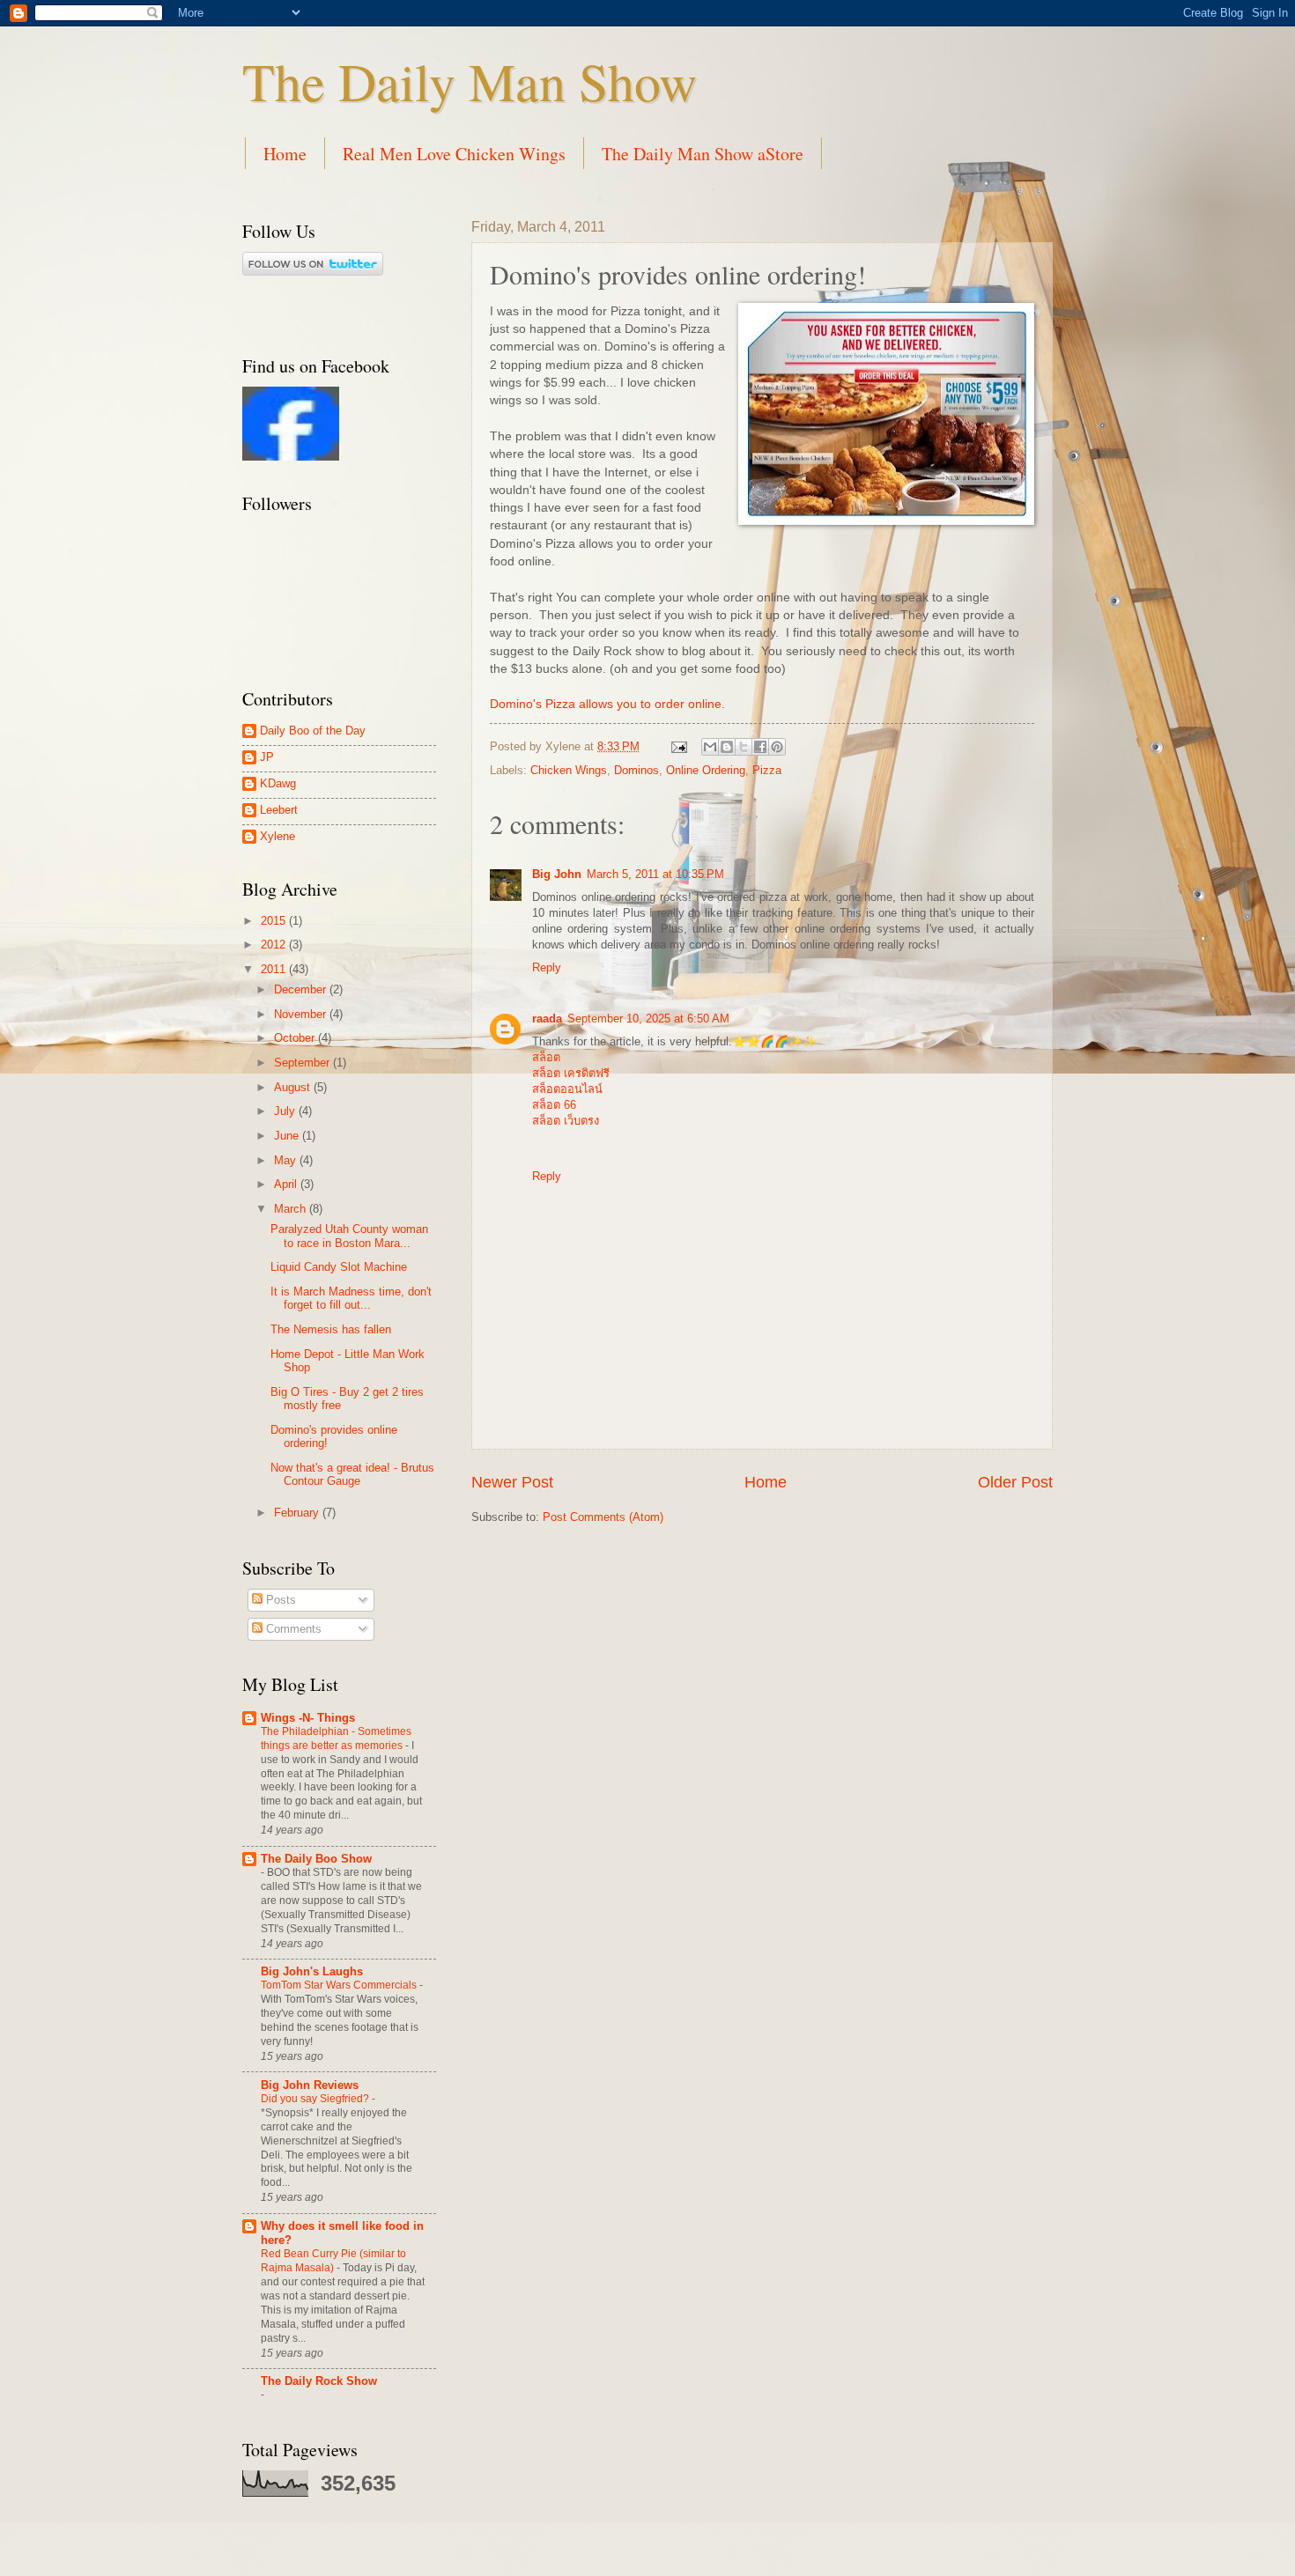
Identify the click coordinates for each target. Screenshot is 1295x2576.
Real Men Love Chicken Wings (454, 154)
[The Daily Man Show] (291, 457)
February (298, 1513)
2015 (275, 921)
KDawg (278, 783)
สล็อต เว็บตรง (566, 1121)
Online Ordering (706, 770)
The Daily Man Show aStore (703, 154)
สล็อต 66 (554, 1105)
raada (547, 1019)
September (303, 1063)
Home (285, 154)
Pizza (767, 770)
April (287, 1184)
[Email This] (710, 747)
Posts (279, 1600)
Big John (557, 874)
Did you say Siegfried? (316, 2099)
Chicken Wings (569, 770)
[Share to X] (744, 747)
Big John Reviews (310, 2085)
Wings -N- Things (308, 1718)
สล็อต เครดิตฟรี (571, 1073)
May (287, 1160)
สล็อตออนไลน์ (567, 1089)
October (296, 1038)
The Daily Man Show (470, 81)
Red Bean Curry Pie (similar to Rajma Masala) (333, 2261)
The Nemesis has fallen (331, 1329)
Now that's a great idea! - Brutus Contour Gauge (352, 1474)
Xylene (277, 836)
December (302, 989)
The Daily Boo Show (316, 1859)
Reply (547, 967)
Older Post (1015, 1482)
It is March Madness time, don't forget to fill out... (351, 1298)
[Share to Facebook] (760, 747)
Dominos (636, 770)
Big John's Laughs (312, 1971)
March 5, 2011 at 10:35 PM (655, 874)
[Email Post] (678, 746)
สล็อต (546, 1057)
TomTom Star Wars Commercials (340, 1985)
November (302, 1014)
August (294, 1087)
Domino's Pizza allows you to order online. (607, 704)
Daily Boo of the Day (313, 731)
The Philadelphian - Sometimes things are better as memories (336, 1738)
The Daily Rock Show (319, 2381)
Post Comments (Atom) (603, 1517)
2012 (275, 945)
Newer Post (512, 1482)
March (292, 1209)
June (288, 1136)
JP (267, 757)
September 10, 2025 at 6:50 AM (648, 1019)
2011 (275, 969)
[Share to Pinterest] (777, 747)
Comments (292, 1629)
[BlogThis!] (727, 747)
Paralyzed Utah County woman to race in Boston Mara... (349, 1236)
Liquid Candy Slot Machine (339, 1267)
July (286, 1111)
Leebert (279, 810)
